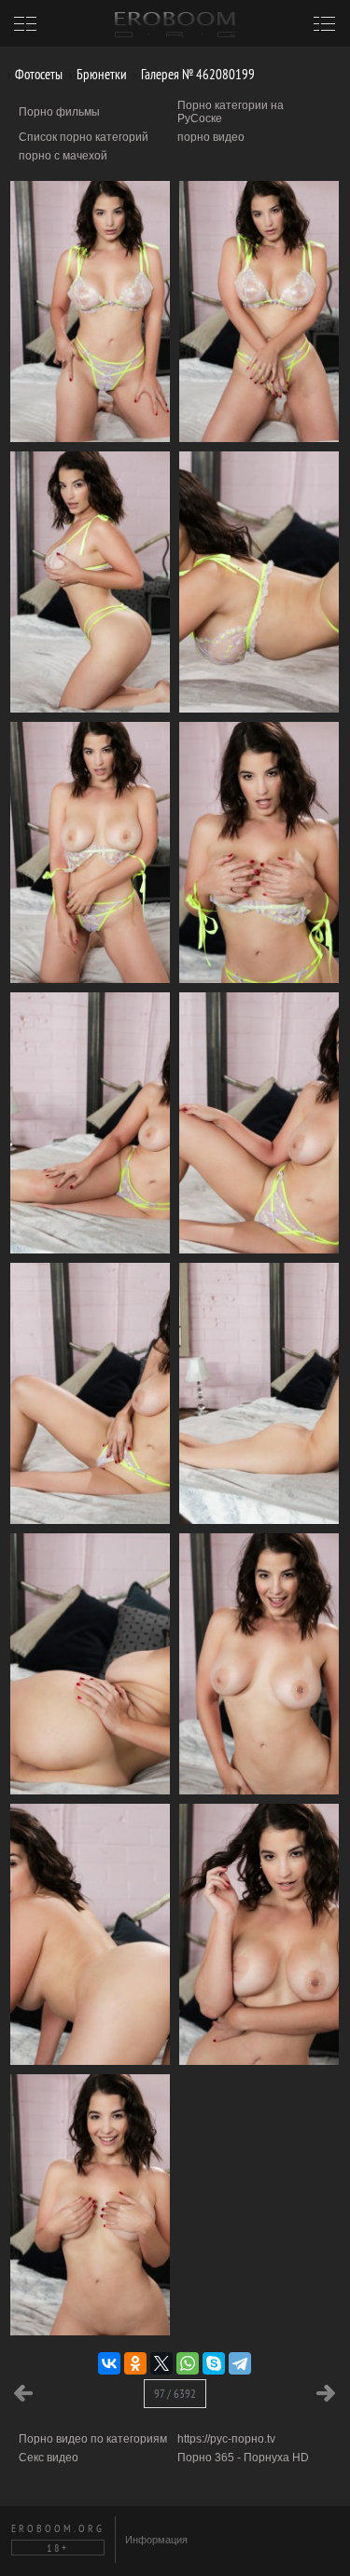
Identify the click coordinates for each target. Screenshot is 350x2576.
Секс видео (49, 2458)
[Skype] (214, 2363)
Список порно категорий (84, 137)
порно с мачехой (63, 156)
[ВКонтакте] (109, 2363)
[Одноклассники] (135, 2363)
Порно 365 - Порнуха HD (243, 2458)
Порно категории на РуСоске (231, 112)
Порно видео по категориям (93, 2439)
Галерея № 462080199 (196, 74)
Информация (156, 2540)
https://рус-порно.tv (226, 2439)
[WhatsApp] (188, 2363)
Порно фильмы (59, 112)
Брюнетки (100, 74)
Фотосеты (37, 74)
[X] (161, 2363)
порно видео (211, 137)
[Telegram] (240, 2363)
